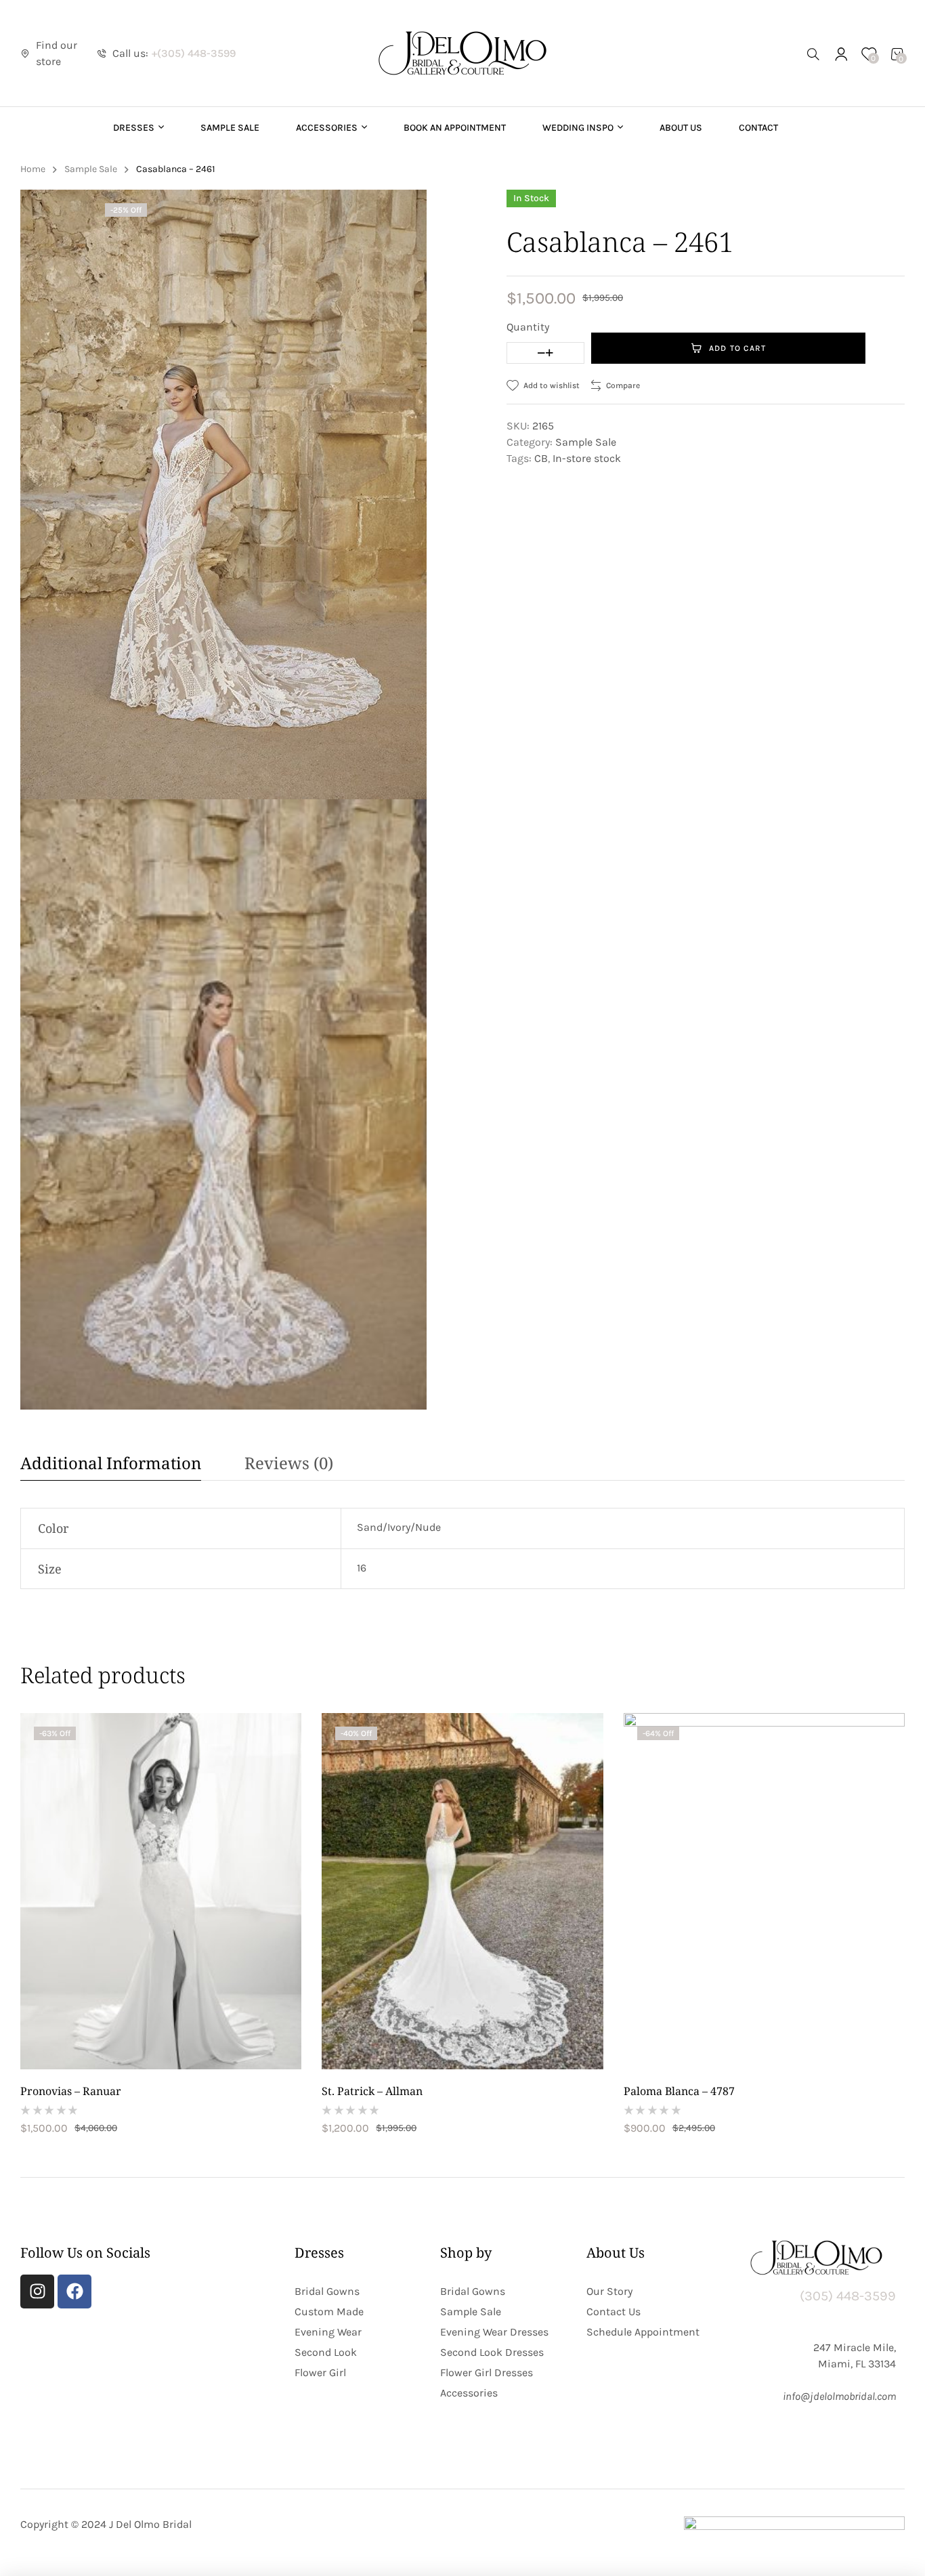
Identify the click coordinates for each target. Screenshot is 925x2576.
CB (541, 458)
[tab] (121, 1466)
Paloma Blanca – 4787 (679, 2091)
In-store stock (587, 458)
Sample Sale (91, 169)
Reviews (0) (289, 1463)
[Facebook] (74, 2292)
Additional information (111, 1463)
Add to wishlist (552, 385)
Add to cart (737, 348)
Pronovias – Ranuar (71, 2091)
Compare (623, 385)
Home (33, 169)
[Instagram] (37, 2292)
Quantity (528, 327)
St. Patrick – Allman (372, 2091)
